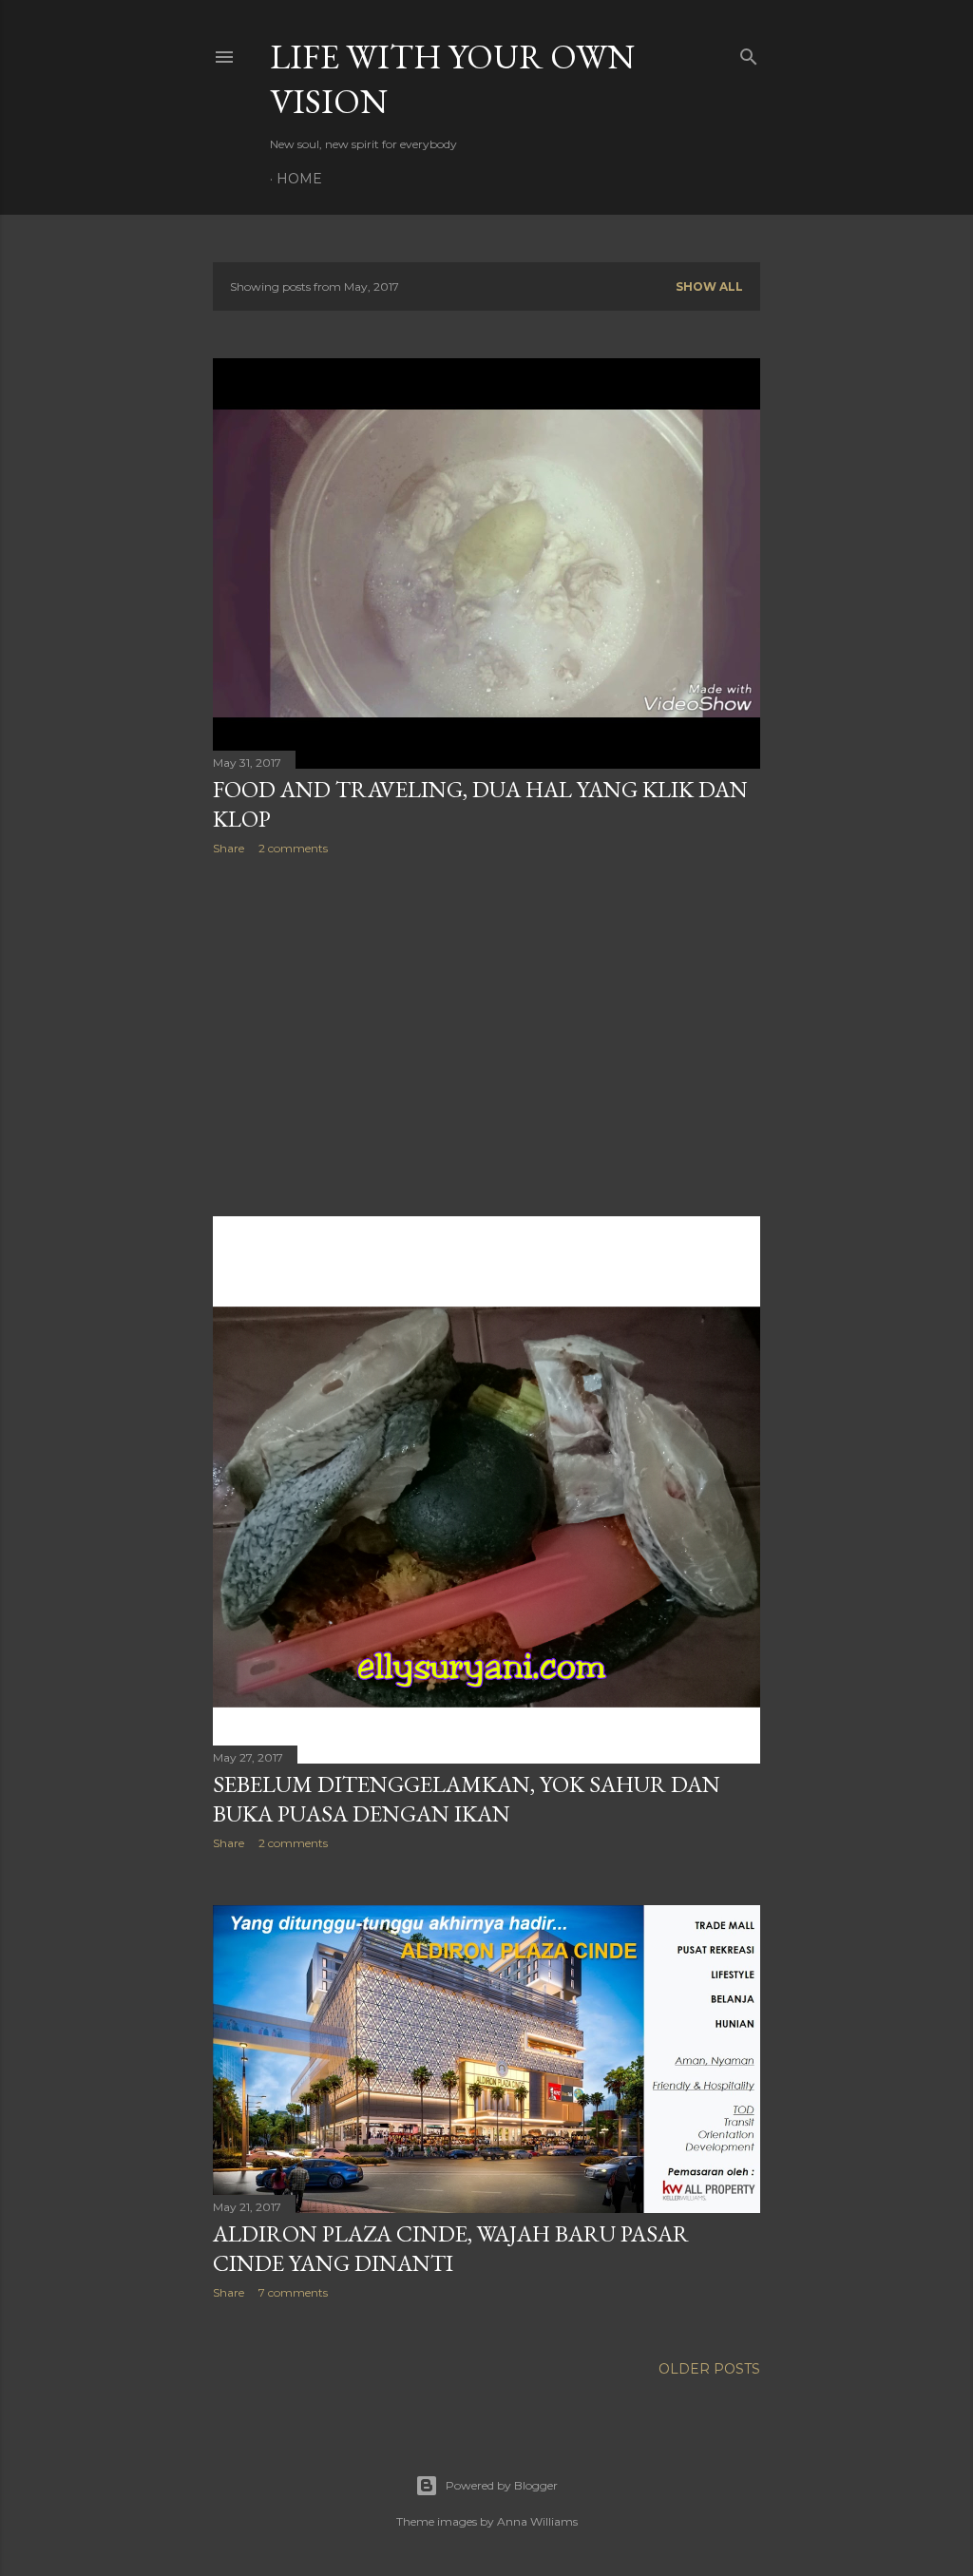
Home (299, 179)
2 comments (293, 848)
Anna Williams (537, 2521)
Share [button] (229, 848)
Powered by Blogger (502, 2485)
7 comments (293, 2292)
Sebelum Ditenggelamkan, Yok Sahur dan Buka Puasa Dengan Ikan (467, 1799)
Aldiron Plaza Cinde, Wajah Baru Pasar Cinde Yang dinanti (451, 2248)
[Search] (749, 53)
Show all (709, 286)
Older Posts (709, 2369)
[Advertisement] (486, 1036)
